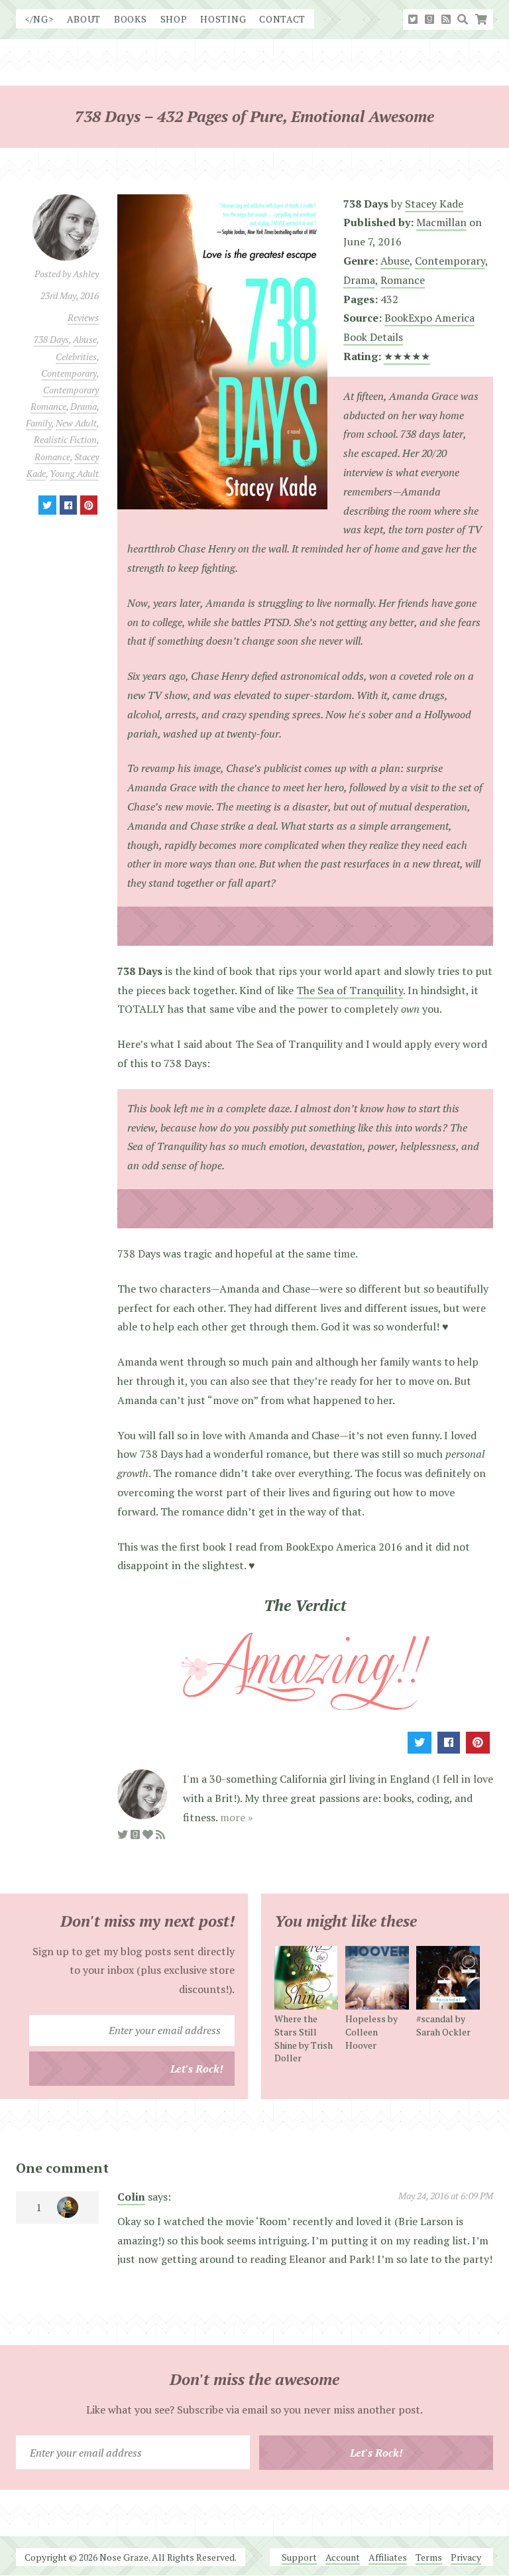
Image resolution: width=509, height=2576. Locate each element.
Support (299, 2557)
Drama (84, 406)
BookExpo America (429, 318)
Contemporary (69, 373)
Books (131, 19)
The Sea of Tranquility (350, 990)
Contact (282, 19)
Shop (174, 19)
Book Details (373, 337)
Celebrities (76, 356)
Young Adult (74, 473)
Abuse (85, 339)
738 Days (51, 339)
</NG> (39, 19)
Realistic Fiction (65, 439)
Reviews (83, 317)
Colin (131, 2197)
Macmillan (441, 222)
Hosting (223, 19)
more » (237, 1817)
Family (39, 423)
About (84, 19)
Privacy (466, 2557)
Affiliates (388, 2557)
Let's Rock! (197, 2069)
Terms (429, 2557)
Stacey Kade (434, 204)
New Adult (76, 423)
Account (343, 2557)
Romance (52, 457)
